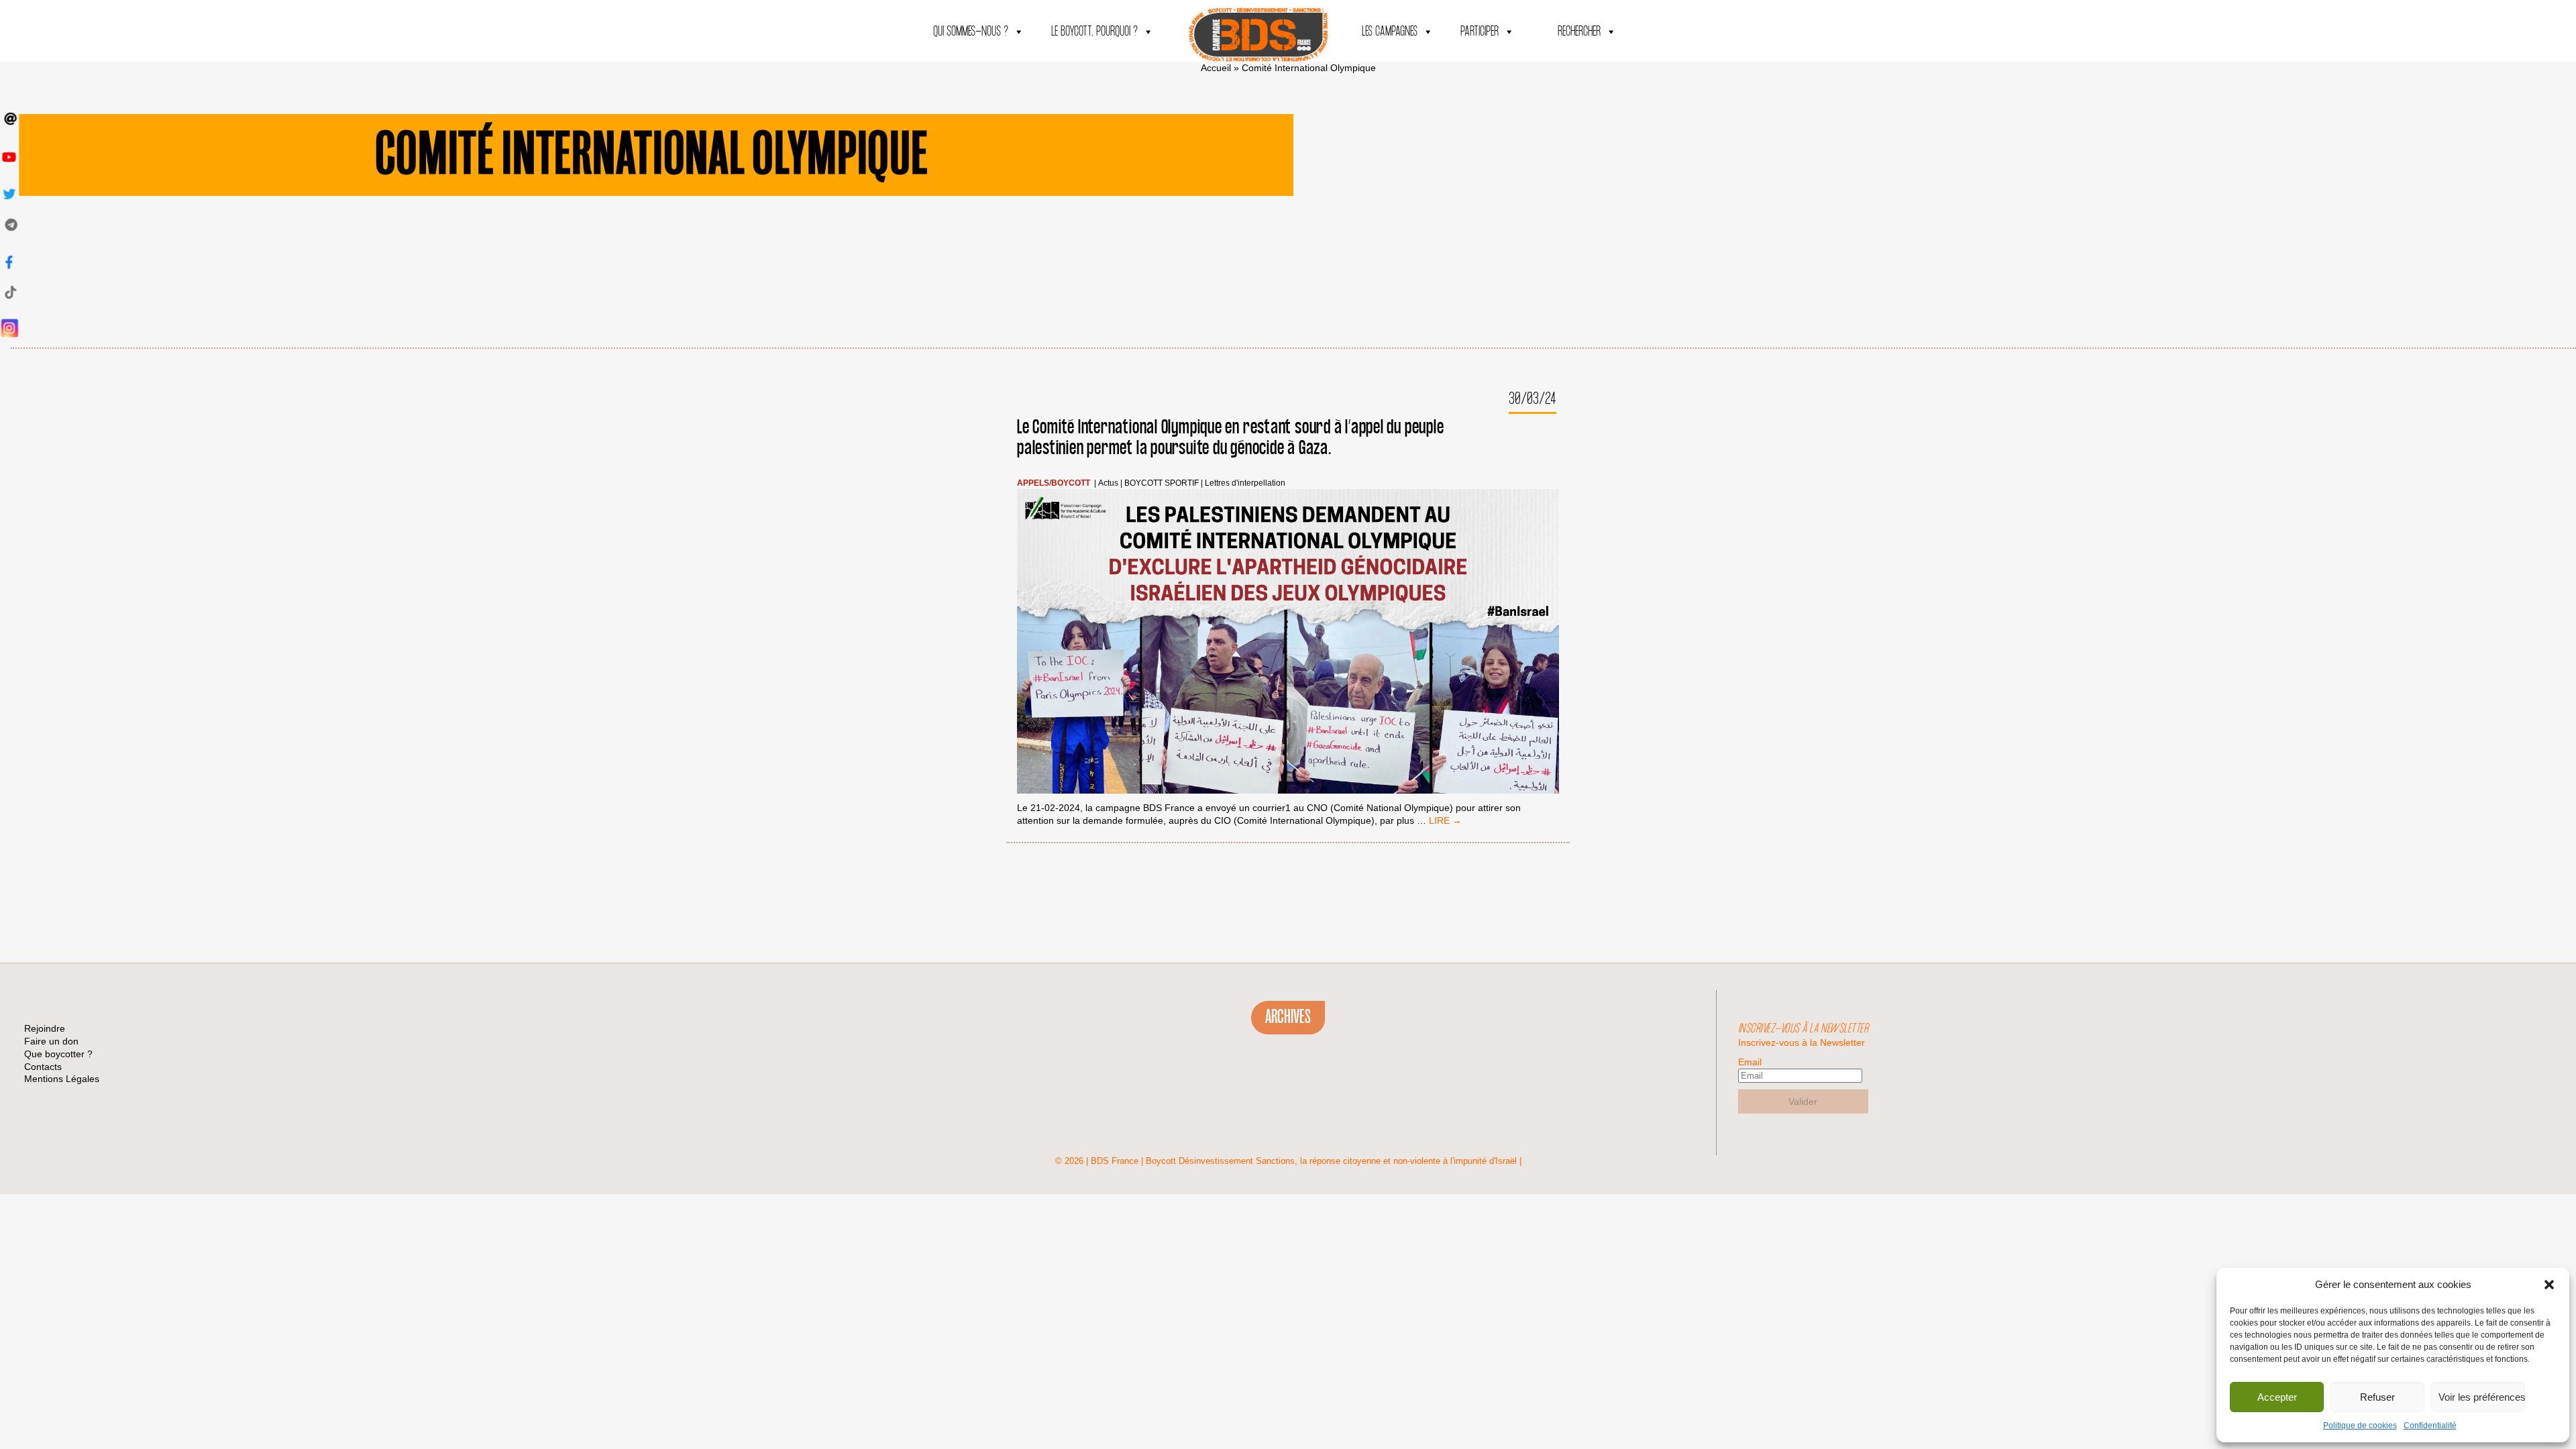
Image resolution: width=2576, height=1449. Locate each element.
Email (1750, 1062)
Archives (1288, 1017)
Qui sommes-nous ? (971, 32)
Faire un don (51, 1041)
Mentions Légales (62, 1079)
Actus (1108, 483)
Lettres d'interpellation (1245, 483)
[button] (2549, 1285)
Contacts (43, 1067)
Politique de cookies (2360, 1426)
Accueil (1216, 68)
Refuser (2377, 1397)
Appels (1033, 483)
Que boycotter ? (58, 1054)
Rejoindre (45, 1028)
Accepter (2277, 1397)
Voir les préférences (2482, 1397)
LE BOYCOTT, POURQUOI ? (1094, 32)
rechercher (1579, 32)
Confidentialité (2430, 1426)
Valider (1803, 1102)
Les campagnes (1390, 32)
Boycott (1071, 483)
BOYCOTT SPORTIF (1162, 483)
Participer (1480, 32)
